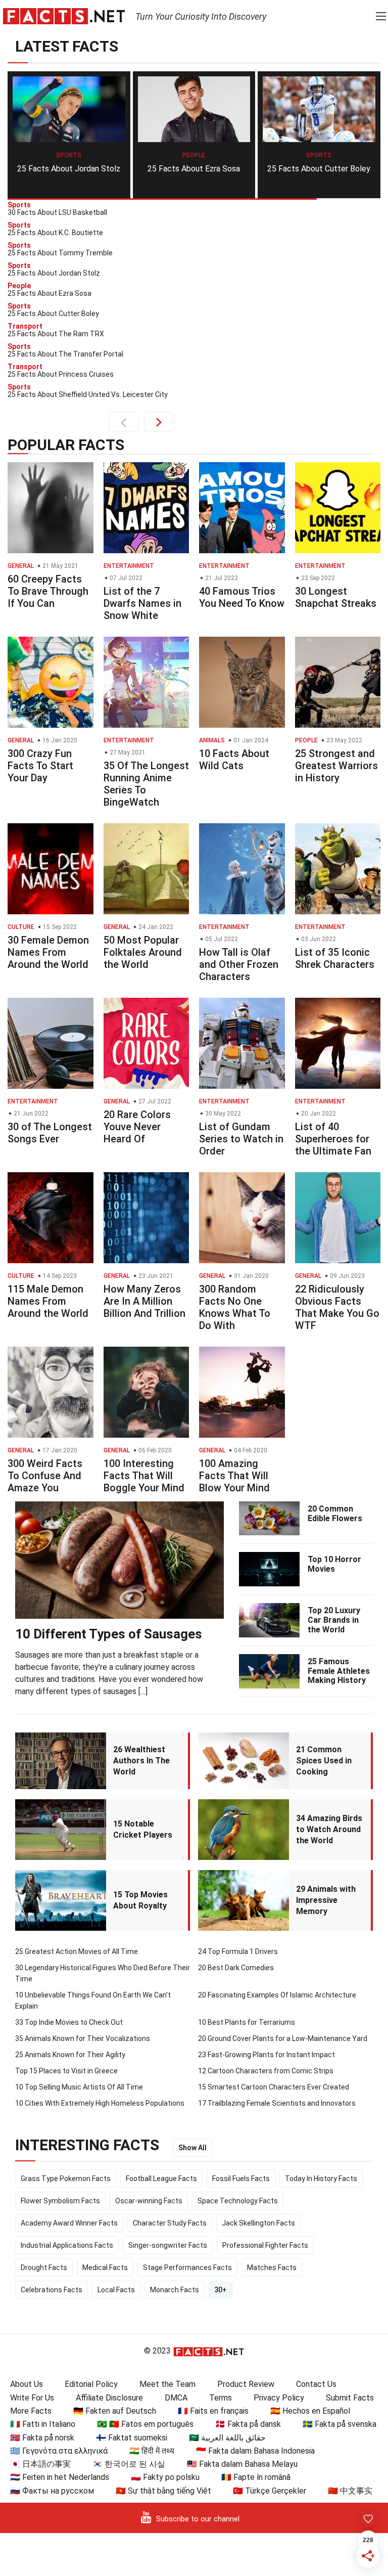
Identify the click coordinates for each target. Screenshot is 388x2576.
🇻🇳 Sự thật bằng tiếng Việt (163, 2491)
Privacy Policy (279, 2398)
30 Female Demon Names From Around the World (48, 952)
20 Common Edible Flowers (335, 1514)
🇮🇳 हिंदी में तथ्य (152, 2451)
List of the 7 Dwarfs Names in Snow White (142, 603)
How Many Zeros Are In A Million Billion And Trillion (144, 1301)
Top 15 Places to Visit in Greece (66, 2071)
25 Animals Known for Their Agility (70, 2055)
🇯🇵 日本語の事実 (40, 2464)
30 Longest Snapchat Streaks (336, 597)
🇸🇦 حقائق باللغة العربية (227, 2438)
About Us (27, 2384)
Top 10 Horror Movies (334, 1564)
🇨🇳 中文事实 (350, 2491)
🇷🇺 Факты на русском (52, 2491)
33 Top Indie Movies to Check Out (69, 2022)
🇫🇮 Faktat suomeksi (132, 2438)
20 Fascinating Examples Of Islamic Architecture (277, 1995)
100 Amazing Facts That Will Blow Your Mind (234, 1476)
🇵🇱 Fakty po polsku (165, 2477)
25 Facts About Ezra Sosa (68, 169)
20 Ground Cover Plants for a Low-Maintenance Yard (283, 2038)
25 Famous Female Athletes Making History (339, 1671)
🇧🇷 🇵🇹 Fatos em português (145, 2424)
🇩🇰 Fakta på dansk (248, 2424)
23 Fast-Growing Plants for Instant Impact (266, 2055)
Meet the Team (167, 2384)
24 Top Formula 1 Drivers (238, 1951)
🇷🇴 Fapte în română (256, 2477)
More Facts (31, 2411)
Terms (221, 2398)
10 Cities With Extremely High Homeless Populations (100, 2103)
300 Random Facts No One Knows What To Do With (235, 1307)
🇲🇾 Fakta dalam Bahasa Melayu (242, 2464)
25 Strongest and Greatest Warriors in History (336, 766)
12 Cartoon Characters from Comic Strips (266, 2071)
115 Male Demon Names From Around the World (48, 1301)
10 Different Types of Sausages (109, 1634)
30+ (221, 2290)
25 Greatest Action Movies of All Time (77, 1951)
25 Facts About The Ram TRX (319, 169)
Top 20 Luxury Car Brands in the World (334, 1620)
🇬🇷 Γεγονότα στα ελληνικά (59, 2451)
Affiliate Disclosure (109, 2398)
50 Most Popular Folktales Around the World (143, 952)
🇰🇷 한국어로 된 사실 (129, 2464)
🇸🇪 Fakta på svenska (339, 2424)
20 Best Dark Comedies (236, 1968)
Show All (192, 2148)
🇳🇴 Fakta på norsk (42, 2438)
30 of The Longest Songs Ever (50, 1133)
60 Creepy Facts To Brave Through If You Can (48, 591)
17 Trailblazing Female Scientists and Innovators (277, 2103)
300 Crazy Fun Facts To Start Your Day (40, 766)
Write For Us (32, 2398)
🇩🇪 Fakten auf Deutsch (115, 2411)
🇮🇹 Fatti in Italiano (43, 2424)
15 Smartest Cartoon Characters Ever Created (274, 2087)
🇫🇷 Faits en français (213, 2411)
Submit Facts (350, 2398)
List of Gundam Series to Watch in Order (241, 1139)
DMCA (176, 2398)
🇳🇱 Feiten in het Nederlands (60, 2477)
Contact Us (316, 2384)
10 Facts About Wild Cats (234, 760)
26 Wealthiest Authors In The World (141, 1761)
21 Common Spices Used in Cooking (324, 1761)
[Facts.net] (64, 16)
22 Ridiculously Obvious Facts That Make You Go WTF (337, 1307)
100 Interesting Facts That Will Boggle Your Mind (144, 1476)
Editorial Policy (91, 2384)
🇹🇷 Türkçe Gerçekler (270, 2491)
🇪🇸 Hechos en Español (310, 2411)
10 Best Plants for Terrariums (247, 2022)
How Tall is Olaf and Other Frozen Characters (239, 964)
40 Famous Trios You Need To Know (242, 597)
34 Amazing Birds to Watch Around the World (329, 1829)
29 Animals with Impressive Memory (326, 1900)
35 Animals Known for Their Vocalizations (83, 2038)
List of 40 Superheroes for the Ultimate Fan (333, 1139)
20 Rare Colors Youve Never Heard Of (137, 1127)
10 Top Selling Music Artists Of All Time (79, 2087)
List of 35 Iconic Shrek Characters (335, 958)
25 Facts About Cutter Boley (193, 169)
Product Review (246, 2384)
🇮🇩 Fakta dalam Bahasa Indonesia (255, 2451)
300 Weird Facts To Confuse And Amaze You (45, 1476)
